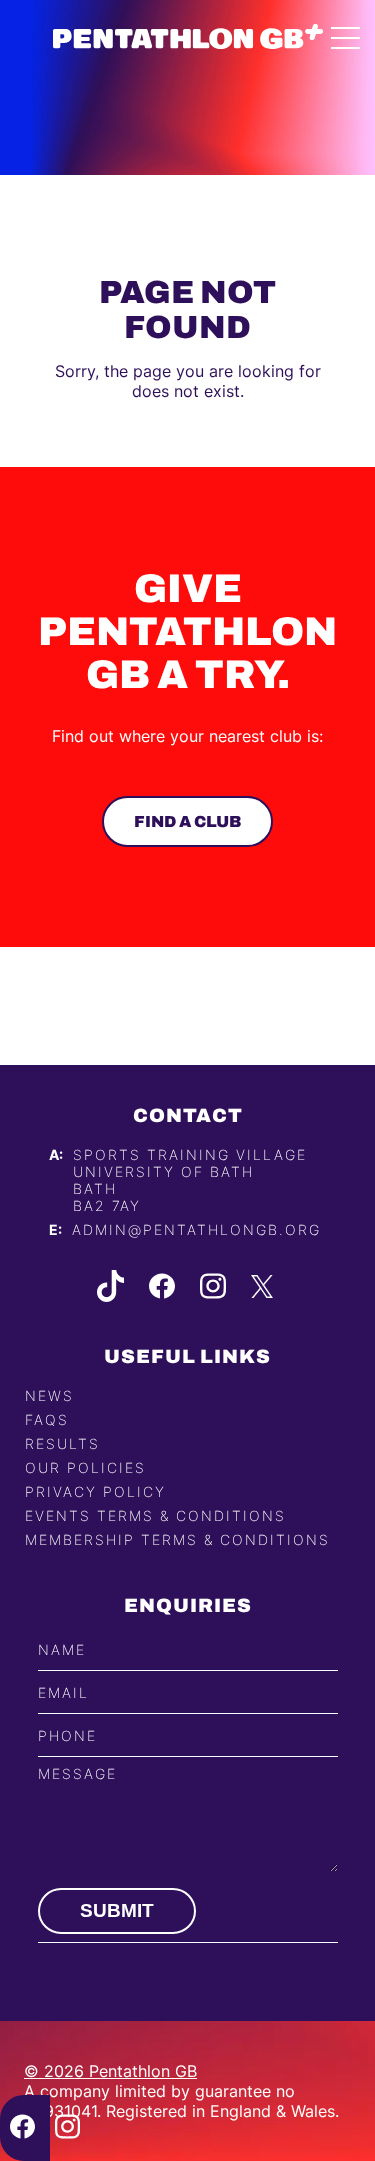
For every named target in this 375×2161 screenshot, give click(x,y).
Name (62, 1649)
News (49, 1395)
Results (62, 1443)
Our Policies (85, 1467)
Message (77, 1773)
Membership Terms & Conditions (177, 1539)
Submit (117, 1910)
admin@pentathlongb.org (196, 1229)
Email (63, 1692)
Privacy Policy (95, 1491)
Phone (67, 1735)
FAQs (47, 1419)
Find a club (187, 821)
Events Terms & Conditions (155, 1515)
